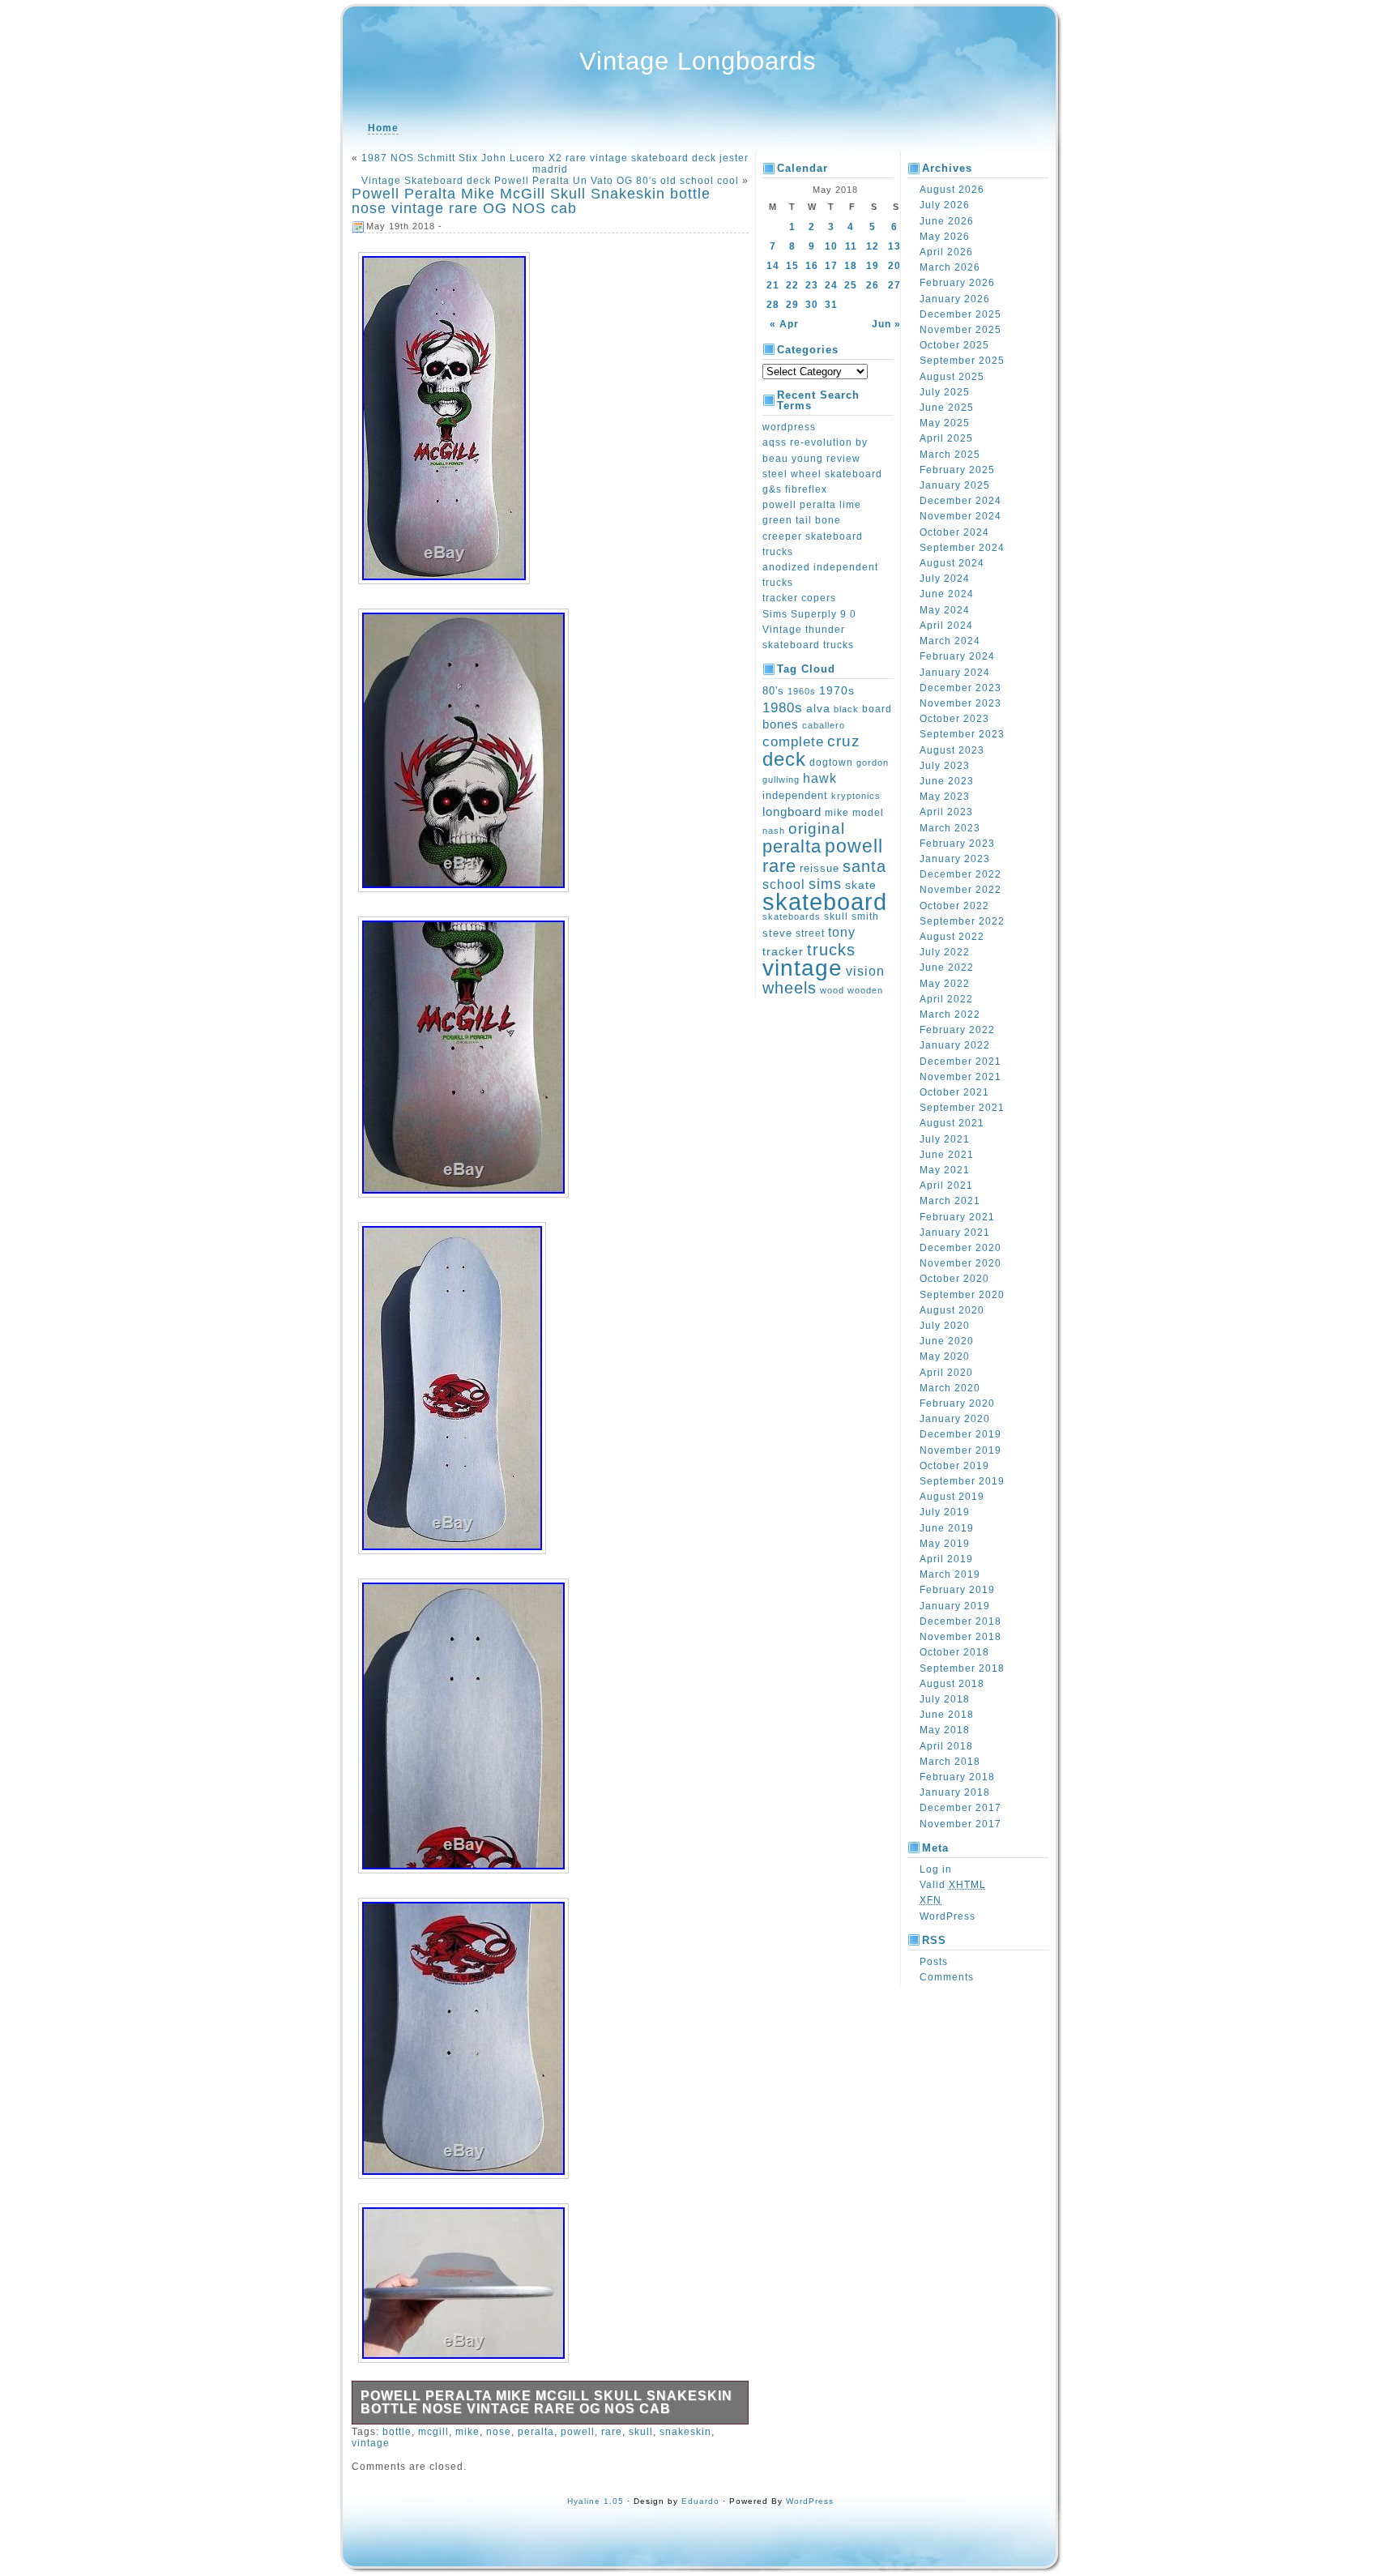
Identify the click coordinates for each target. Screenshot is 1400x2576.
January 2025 (955, 485)
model (868, 813)
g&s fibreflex (795, 489)
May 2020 (945, 1356)
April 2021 (946, 1185)
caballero (824, 725)
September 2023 (962, 734)
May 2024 (945, 610)
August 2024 (952, 563)
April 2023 (946, 812)
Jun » (886, 324)
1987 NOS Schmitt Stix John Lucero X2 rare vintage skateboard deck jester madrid (555, 164)
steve (777, 933)
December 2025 (960, 314)
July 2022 (945, 952)
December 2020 (960, 1248)
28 (773, 305)
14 (773, 266)
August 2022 (952, 937)
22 (792, 285)
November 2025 (960, 330)
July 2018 (945, 1699)
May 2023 (945, 797)
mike (467, 2432)
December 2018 (960, 1621)
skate (861, 885)
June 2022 (947, 968)
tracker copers (799, 598)
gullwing (781, 780)
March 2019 (950, 1574)
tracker (783, 951)
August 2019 (952, 1497)
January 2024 (955, 673)
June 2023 (947, 781)
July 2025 (945, 392)
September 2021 (962, 1108)
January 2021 (955, 1232)
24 (831, 285)
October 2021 (954, 1092)
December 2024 (960, 501)
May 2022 (945, 984)
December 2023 (960, 688)
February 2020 (957, 1403)
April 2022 (946, 999)
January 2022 (955, 1045)
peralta (536, 2432)
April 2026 (946, 252)
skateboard (825, 901)
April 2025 (946, 438)
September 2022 (962, 921)
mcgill (433, 2432)
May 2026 (945, 237)
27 (894, 285)
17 (831, 266)
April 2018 (946, 1746)
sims (825, 884)
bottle (397, 2432)
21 (773, 285)
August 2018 (952, 1684)
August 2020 (952, 1310)
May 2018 (945, 1730)
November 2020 (960, 1263)
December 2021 (960, 1062)
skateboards (792, 916)
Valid (953, 1885)
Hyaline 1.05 (595, 2501)
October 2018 (954, 1652)
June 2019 (947, 1528)
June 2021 (947, 1155)
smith (865, 916)
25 (851, 285)
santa (864, 866)
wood (832, 990)
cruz (844, 741)
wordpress (789, 427)
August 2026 (952, 190)
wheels (790, 988)
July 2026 (945, 205)
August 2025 (952, 377)
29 (792, 305)
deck (784, 759)
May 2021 (945, 1170)
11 (851, 246)
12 (873, 246)
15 (792, 266)
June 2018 (947, 1715)
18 (851, 266)
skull (641, 2432)
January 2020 (955, 1419)
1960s (802, 691)
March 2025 (950, 455)
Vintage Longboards (698, 61)
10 (831, 246)
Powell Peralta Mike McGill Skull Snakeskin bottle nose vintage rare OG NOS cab (531, 201)
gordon (873, 763)
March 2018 (950, 1762)
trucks (831, 950)
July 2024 (945, 579)
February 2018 (957, 1777)
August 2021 (952, 1123)
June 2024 (947, 594)
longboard (792, 812)
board (877, 709)
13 (894, 246)
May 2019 (945, 1544)
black (846, 709)
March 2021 (950, 1201)
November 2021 (960, 1077)
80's (773, 691)
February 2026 (957, 283)
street (810, 933)
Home (383, 128)
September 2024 (962, 548)
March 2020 (950, 1388)
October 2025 (954, 345)
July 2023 (945, 766)
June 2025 (947, 408)
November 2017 (960, 1824)
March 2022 (950, 1015)
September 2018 (962, 1668)
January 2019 (955, 1606)
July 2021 (945, 1139)
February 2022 (957, 1030)
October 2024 (954, 532)
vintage (371, 2443)
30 (812, 305)
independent (795, 796)
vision (865, 971)
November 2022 (960, 890)
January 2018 (955, 1792)
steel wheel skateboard (822, 474)
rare (612, 2432)
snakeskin (685, 2432)
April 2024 (946, 626)
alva (818, 708)
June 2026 (947, 221)
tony (842, 932)
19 (873, 266)
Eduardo (700, 2501)
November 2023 (960, 703)
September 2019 (962, 1481)
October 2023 (954, 719)
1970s (837, 690)
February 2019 (957, 1590)
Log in (936, 1869)
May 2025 (945, 423)
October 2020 (954, 1279)
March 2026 (950, 267)
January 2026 (955, 299)
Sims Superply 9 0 (809, 614)
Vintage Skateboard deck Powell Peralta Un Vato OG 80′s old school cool (550, 181)
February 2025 (957, 470)
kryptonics (856, 796)
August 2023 (952, 750)
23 (812, 285)
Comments (947, 1977)
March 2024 (950, 641)
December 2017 (960, 1808)
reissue (820, 868)
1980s (783, 708)
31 (831, 305)
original (817, 828)
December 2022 (960, 874)
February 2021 (957, 1217)
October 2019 (954, 1466)
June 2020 (947, 1341)
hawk (820, 778)
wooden (865, 990)
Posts (934, 1962)
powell (578, 2432)
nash (774, 831)
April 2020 (946, 1373)
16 (812, 266)
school (784, 884)
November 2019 (960, 1450)
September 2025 (962, 361)
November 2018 (960, 1637)
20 (894, 266)
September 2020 (962, 1295)
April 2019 (946, 1559)
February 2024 (957, 656)
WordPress (948, 1916)
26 (873, 285)
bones (781, 724)
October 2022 (954, 906)
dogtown (831, 763)
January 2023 (955, 859)
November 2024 (960, 516)
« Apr (784, 324)
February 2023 (957, 844)
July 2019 (945, 1512)
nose (499, 2432)
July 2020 (945, 1326)
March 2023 (950, 828)
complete (793, 741)
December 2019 (960, 1434)
